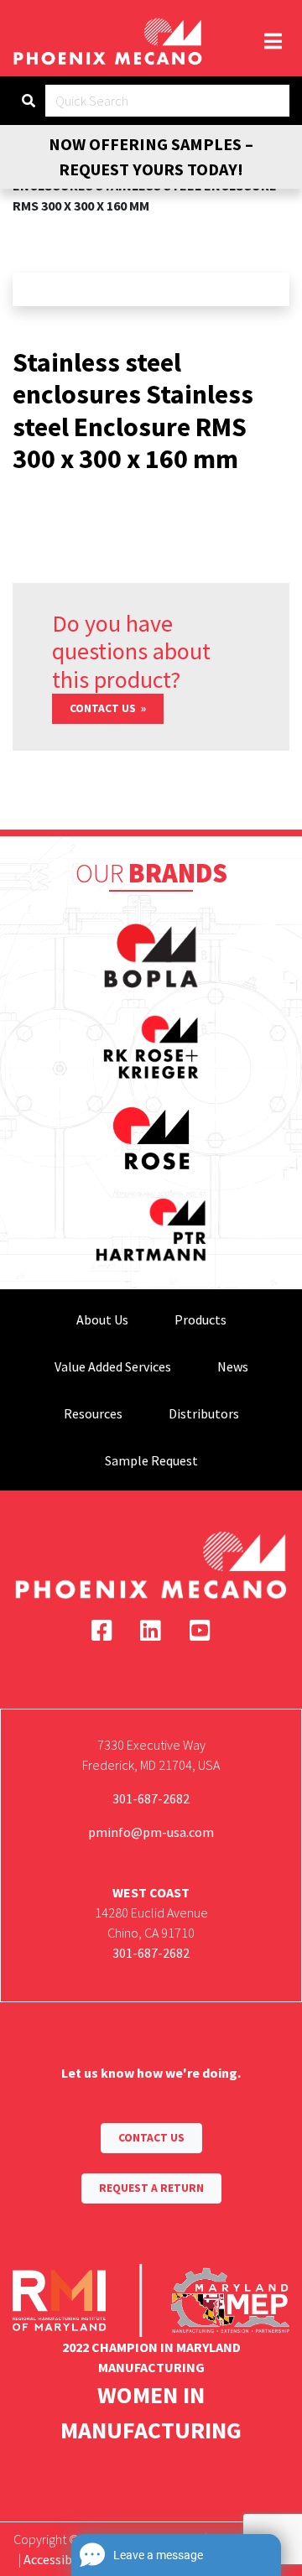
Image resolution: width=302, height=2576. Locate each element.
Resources (93, 1413)
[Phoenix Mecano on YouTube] (200, 1631)
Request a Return (151, 2188)
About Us (102, 1319)
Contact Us (104, 708)
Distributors (204, 1413)
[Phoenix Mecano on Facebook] (102, 1631)
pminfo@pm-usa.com (151, 1832)
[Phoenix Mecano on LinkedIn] (151, 1631)
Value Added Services (113, 1366)
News (233, 1366)
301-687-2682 (151, 1798)
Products (200, 1319)
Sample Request (151, 1460)
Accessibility (59, 2559)
